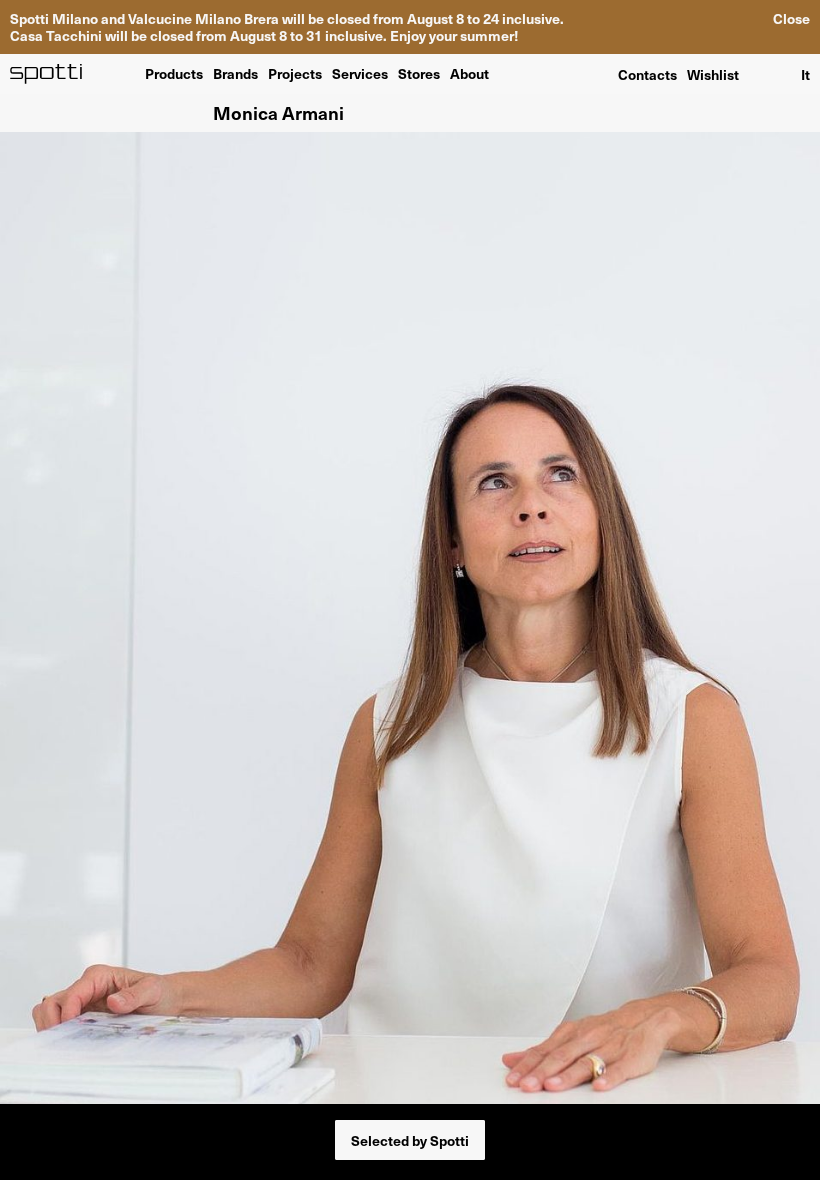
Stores (419, 73)
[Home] (46, 74)
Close (791, 18)
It (805, 74)
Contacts (647, 74)
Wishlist (713, 74)
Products (174, 73)
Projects (295, 73)
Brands (235, 73)
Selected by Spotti (410, 1140)
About (469, 73)
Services (360, 73)
